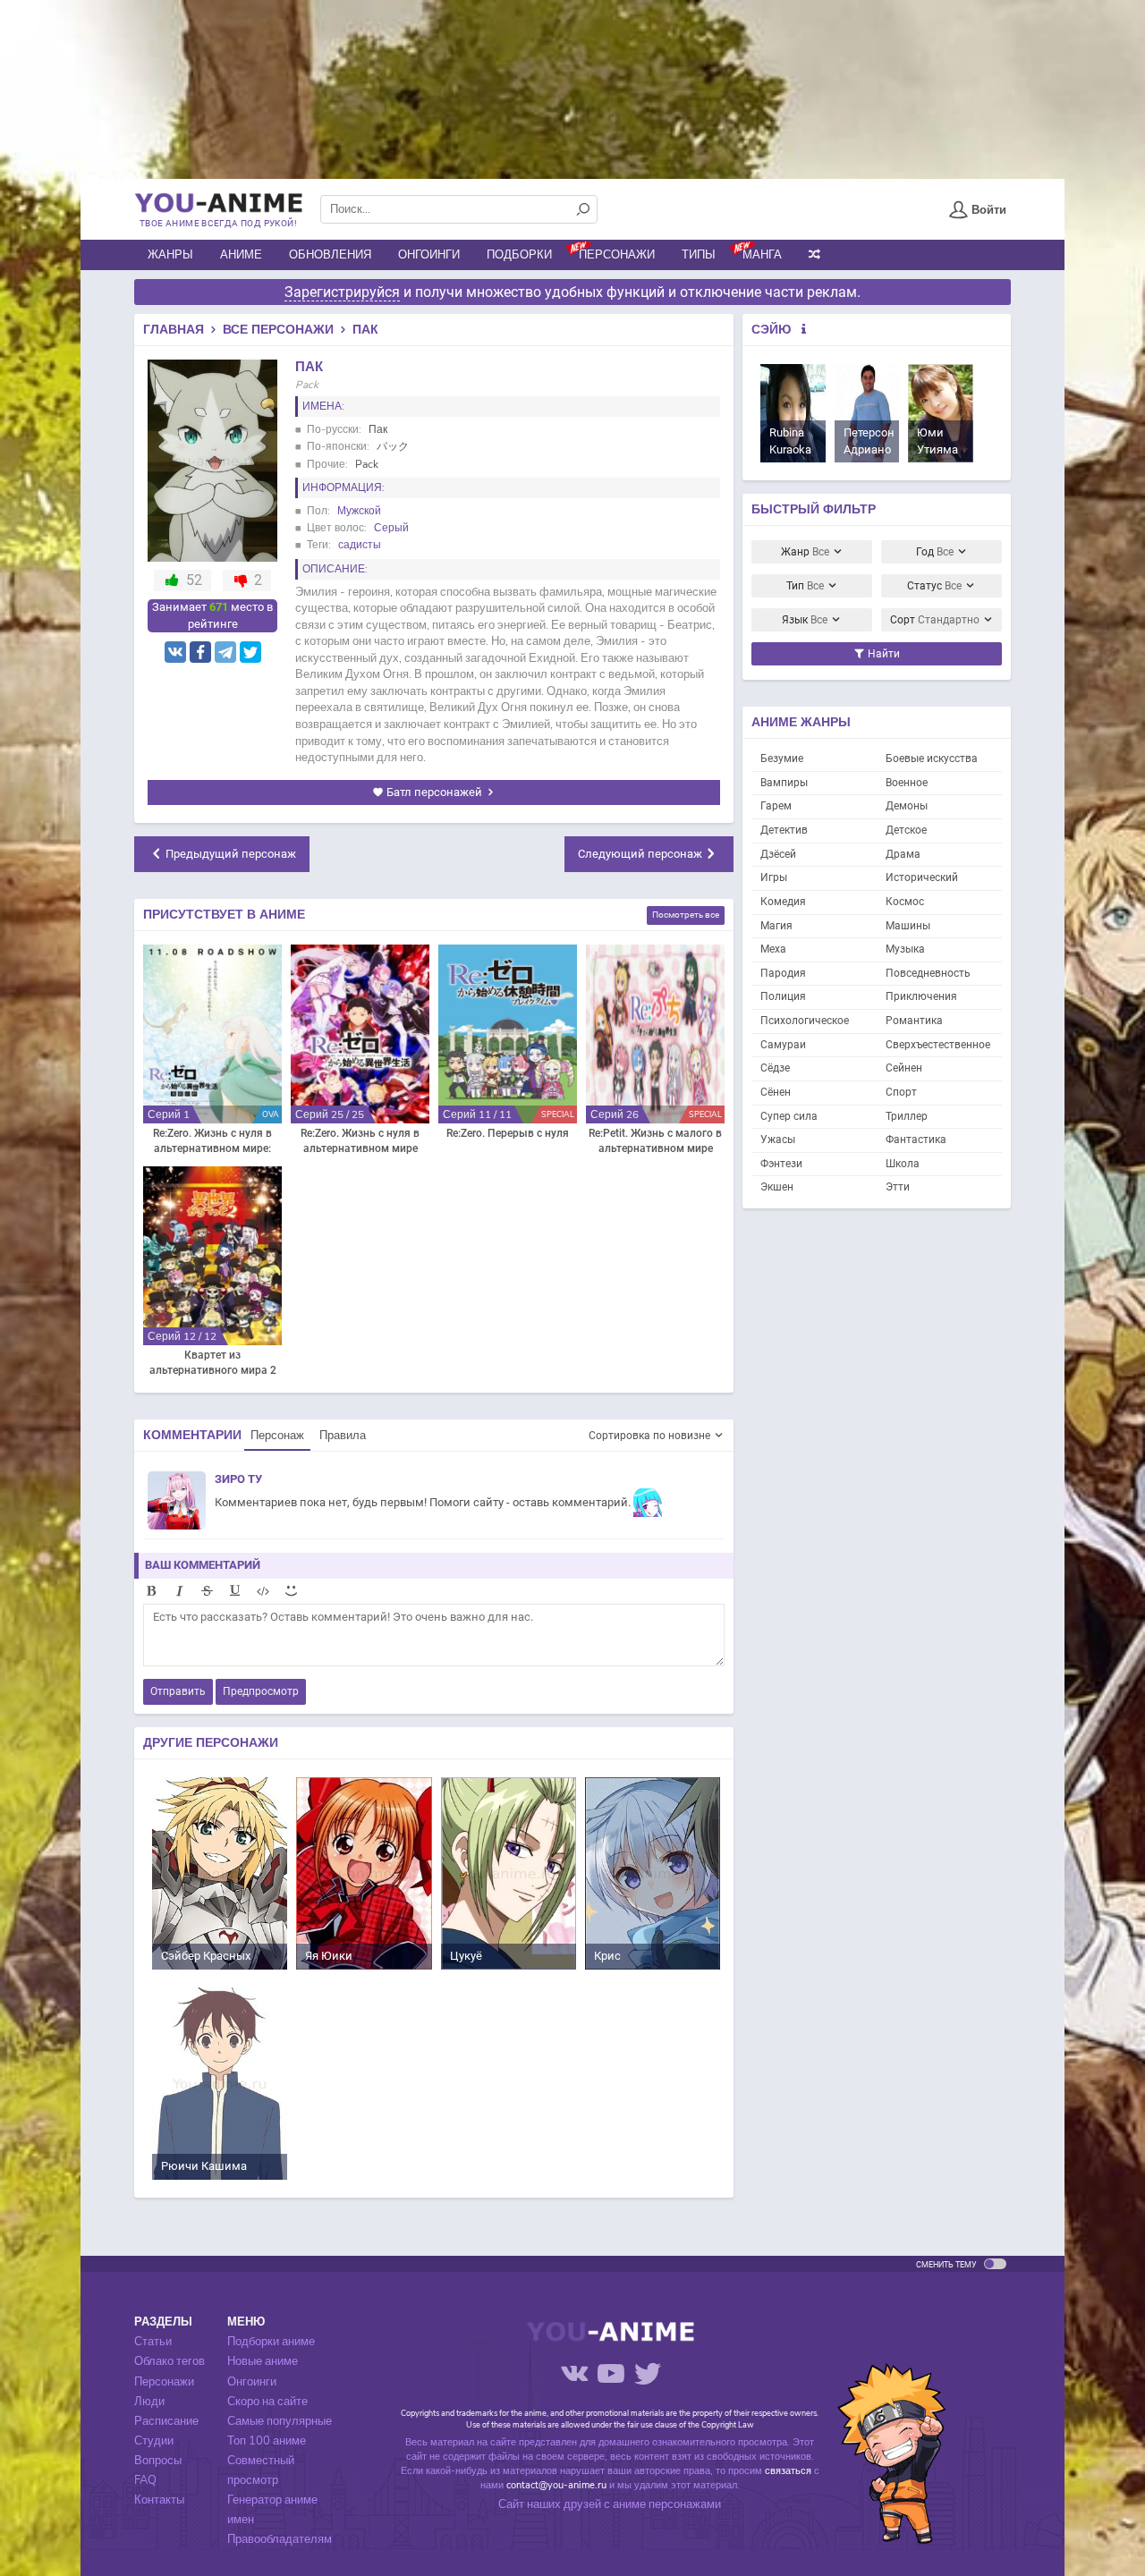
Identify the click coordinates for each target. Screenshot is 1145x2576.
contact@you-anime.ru (556, 2485)
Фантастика (916, 1140)
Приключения (921, 996)
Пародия (783, 973)
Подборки (519, 255)
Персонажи (617, 255)
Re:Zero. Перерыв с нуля (508, 1133)
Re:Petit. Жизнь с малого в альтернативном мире (655, 1141)
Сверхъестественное (938, 1045)
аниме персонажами (667, 2504)
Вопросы (158, 2461)
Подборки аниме (271, 2342)
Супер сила (789, 1116)
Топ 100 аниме (267, 2441)
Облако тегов (170, 2361)
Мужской (359, 511)
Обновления (330, 255)
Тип (805, 586)
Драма (903, 854)
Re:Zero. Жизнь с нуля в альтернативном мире (360, 1141)
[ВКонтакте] (175, 652)
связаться (788, 2471)
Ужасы (778, 1140)
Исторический (922, 877)
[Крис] (653, 1873)
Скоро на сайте (267, 2402)
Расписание (166, 2421)
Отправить (178, 1691)
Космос (905, 902)
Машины (908, 926)
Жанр (805, 552)
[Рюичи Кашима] (220, 2083)
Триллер (907, 1116)
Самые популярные (280, 2421)
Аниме (241, 255)
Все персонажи (278, 330)
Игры (774, 877)
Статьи (153, 2342)
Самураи (783, 1045)
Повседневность (928, 973)
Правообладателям (280, 2539)
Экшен (777, 1187)
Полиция (783, 996)
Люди (149, 2402)
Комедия (783, 902)
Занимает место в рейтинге (212, 615)
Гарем (776, 806)
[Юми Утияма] (941, 413)
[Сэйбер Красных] (220, 1873)
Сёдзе (775, 1068)
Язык (805, 620)
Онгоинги (429, 255)
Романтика (914, 1021)
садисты (360, 545)
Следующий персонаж (640, 854)
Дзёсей (778, 854)
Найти (882, 654)
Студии (154, 2441)
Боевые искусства (932, 758)
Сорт (935, 620)
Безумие (782, 758)
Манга (762, 255)
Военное (907, 783)
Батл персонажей (434, 792)
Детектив (784, 830)
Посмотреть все (686, 915)
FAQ (145, 2480)
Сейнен (904, 1068)
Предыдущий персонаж (231, 854)
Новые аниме (263, 2361)
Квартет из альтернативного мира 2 (213, 1363)
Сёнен (776, 1092)
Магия (776, 926)
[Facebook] (200, 652)
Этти (898, 1187)
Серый (391, 528)
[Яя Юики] (364, 1873)
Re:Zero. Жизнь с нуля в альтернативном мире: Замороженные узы (212, 1142)
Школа (903, 1164)
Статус (934, 586)
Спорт (901, 1092)
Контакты (159, 2500)
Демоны (907, 806)
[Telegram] (225, 652)
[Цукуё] (509, 1873)
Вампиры (784, 783)
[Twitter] (250, 652)
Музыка (905, 949)
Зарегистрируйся (342, 292)
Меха (773, 949)
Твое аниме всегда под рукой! (218, 223)
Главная (174, 330)
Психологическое (805, 1021)
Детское (906, 830)
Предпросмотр (261, 1691)
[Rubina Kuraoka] (793, 413)
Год (935, 552)
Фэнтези (781, 1164)
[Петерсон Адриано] (867, 413)
